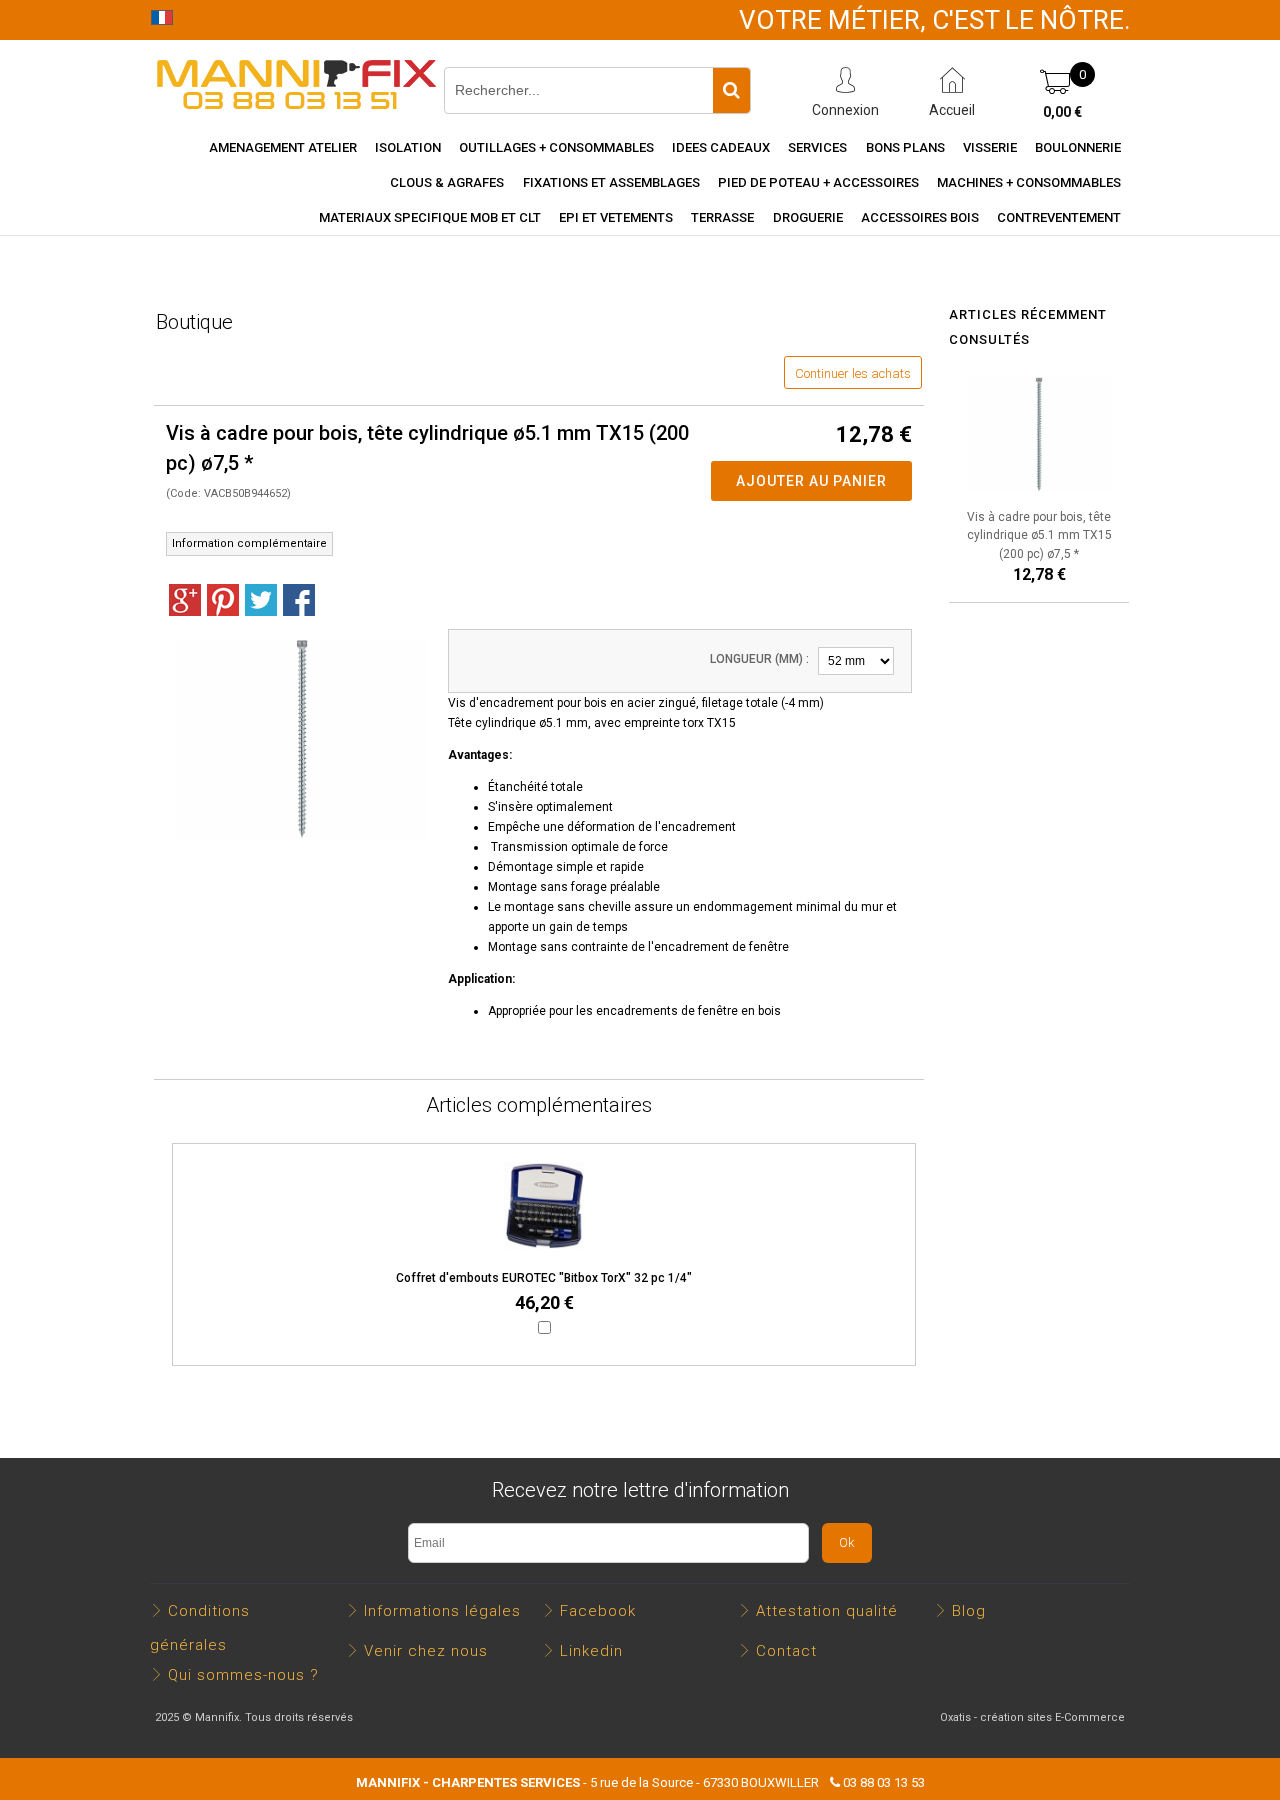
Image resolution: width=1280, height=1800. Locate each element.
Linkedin (591, 1651)
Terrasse (722, 217)
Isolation (408, 147)
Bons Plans (905, 147)
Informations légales (442, 1611)
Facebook (598, 1611)
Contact (786, 1651)
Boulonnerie (1078, 147)
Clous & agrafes (447, 182)
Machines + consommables (1029, 182)
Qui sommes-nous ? (243, 1675)
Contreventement (1059, 217)
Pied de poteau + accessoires (818, 182)
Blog (969, 1611)
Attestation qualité (827, 1611)
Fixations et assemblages (611, 182)
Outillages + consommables (556, 147)
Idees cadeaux (721, 147)
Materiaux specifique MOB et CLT (430, 217)
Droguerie (808, 217)
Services (817, 147)
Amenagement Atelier (283, 147)
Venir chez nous (426, 1651)
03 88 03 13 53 (884, 1782)
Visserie (990, 147)
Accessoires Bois (920, 217)
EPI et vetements (616, 217)
